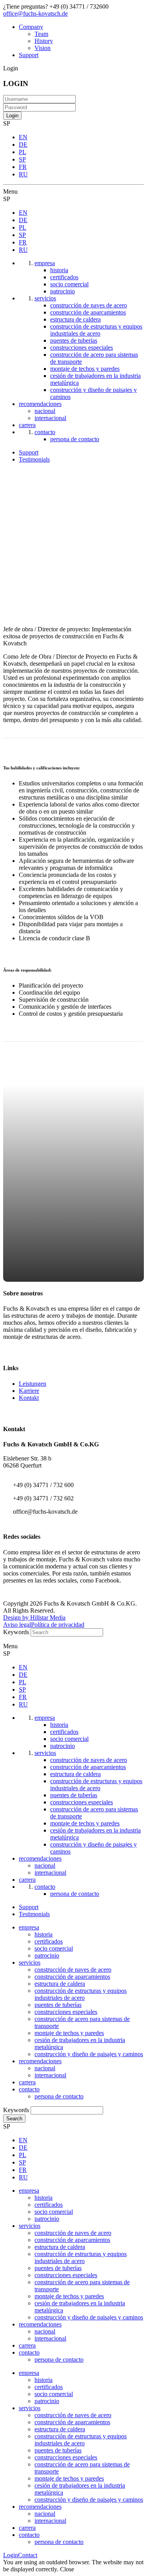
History (44, 41)
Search (14, 2119)
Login (11, 2555)
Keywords (16, 1632)
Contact (28, 2555)
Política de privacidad (58, 1625)
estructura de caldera (60, 1984)
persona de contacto (59, 2096)
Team (41, 34)
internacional (50, 2075)
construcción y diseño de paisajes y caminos (89, 2054)
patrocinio (47, 1955)
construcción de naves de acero (73, 1970)
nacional (45, 2068)
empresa (29, 1927)
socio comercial (54, 1948)
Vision (43, 48)
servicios (30, 1963)
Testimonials (34, 459)
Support (29, 55)
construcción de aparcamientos (72, 1977)
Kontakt (29, 1398)
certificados (49, 1941)
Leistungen (33, 1384)
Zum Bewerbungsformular (73, 1165)
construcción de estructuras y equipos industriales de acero (81, 1994)
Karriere (29, 1391)
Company (31, 27)
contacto (29, 2089)
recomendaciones (40, 2061)
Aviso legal (17, 1625)
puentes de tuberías (58, 2005)
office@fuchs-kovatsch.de (35, 13)
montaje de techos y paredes (69, 2033)
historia (44, 1934)
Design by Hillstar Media (34, 1618)
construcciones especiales (66, 2012)
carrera (27, 2082)
